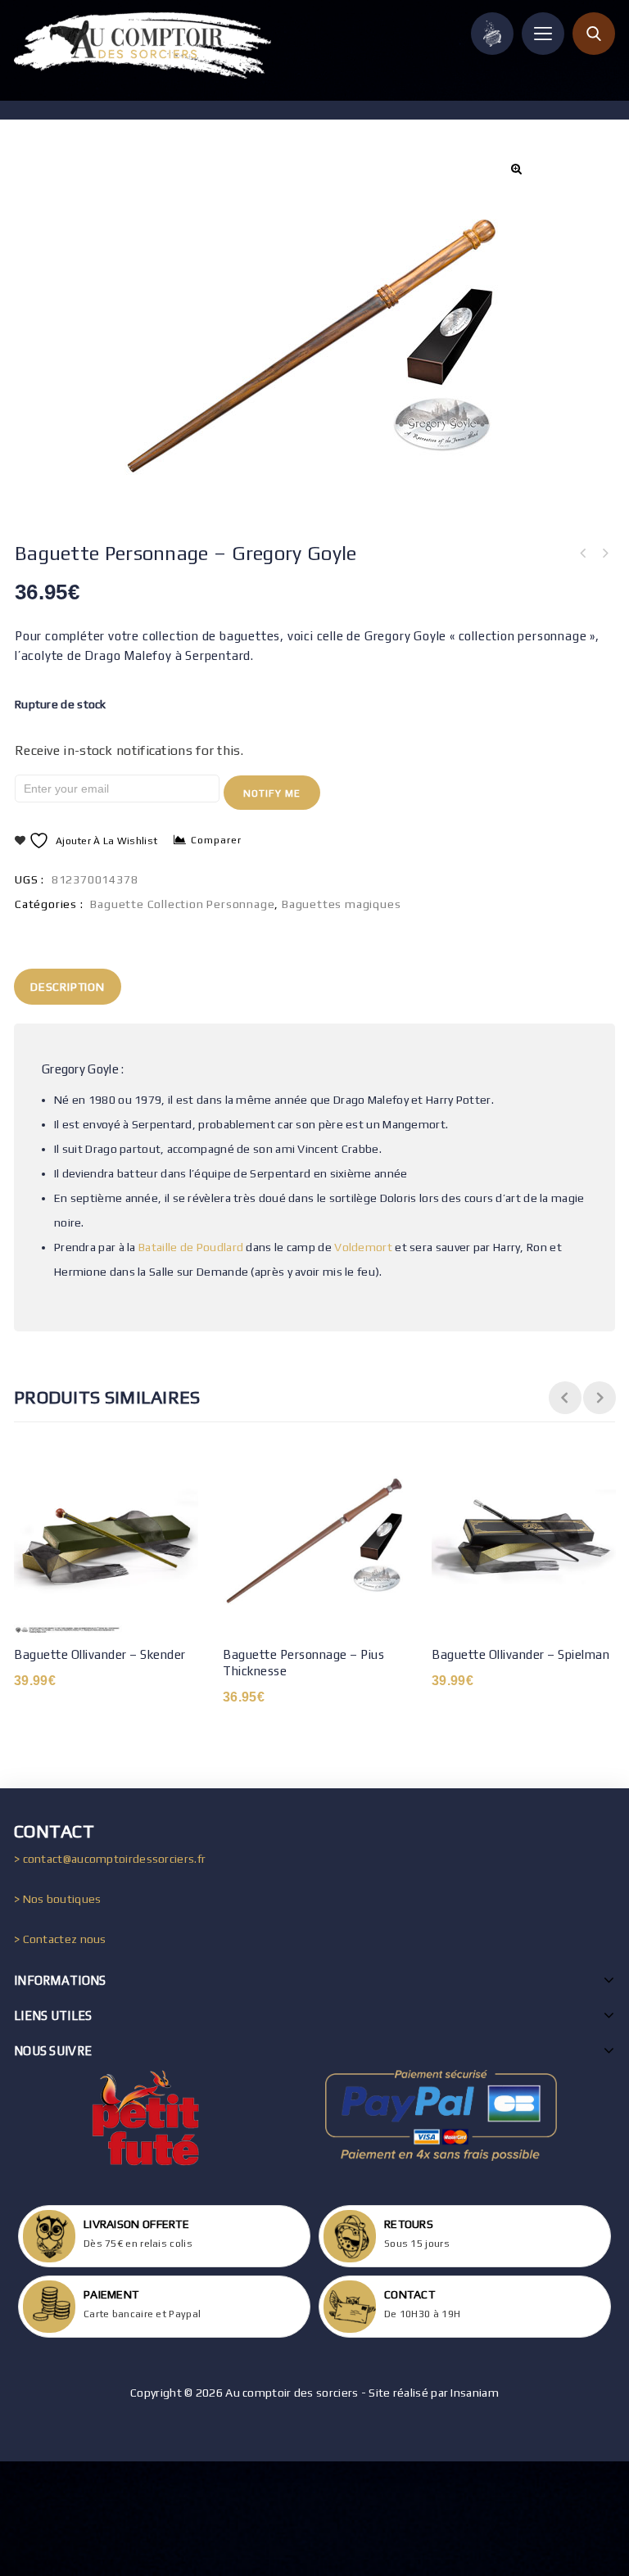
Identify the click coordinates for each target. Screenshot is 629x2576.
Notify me (272, 793)
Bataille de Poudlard (191, 1247)
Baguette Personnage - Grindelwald (583, 554)
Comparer (216, 840)
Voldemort (363, 1247)
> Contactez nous (60, 1939)
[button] (515, 169)
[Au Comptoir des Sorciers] (143, 45)
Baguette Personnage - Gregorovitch (604, 554)
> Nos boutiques (58, 1899)
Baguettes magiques (341, 904)
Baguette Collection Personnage (182, 904)
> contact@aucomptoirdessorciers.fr (110, 1859)
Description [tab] (68, 987)
